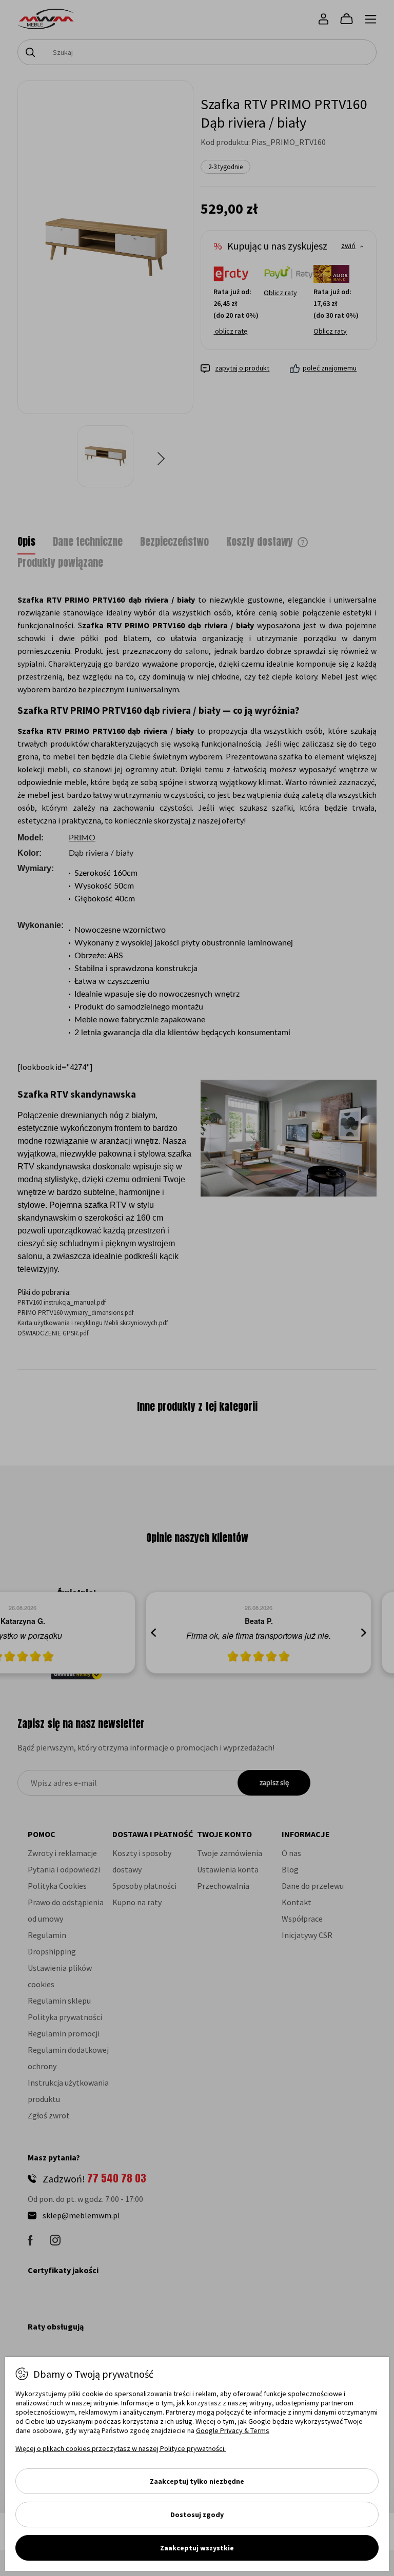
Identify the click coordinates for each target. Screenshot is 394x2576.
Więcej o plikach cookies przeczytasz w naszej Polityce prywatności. (121, 2448)
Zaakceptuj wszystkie (197, 2548)
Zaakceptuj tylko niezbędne (197, 2481)
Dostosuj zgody (197, 2515)
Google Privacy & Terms (233, 2430)
